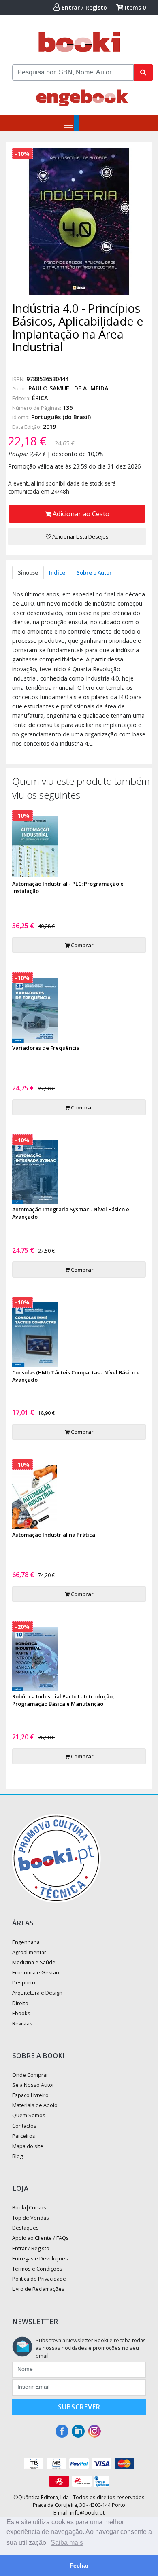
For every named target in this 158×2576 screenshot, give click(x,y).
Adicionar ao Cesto (80, 514)
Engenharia (26, 1942)
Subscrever (79, 2407)
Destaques (26, 2228)
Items (135, 7)
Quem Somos (29, 2115)
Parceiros (24, 2136)
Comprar (82, 945)
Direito (20, 2003)
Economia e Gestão (36, 1972)
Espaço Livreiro (30, 2095)
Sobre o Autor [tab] (94, 572)
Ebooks (21, 2013)
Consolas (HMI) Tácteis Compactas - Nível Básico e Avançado (76, 1376)
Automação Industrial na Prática (54, 1535)
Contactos (24, 2126)
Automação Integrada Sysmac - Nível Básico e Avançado (71, 1213)
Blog (17, 2156)
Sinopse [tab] (28, 572)
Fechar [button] (79, 2565)
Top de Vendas (31, 2218)
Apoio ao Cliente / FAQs (41, 2238)
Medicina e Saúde (34, 1962)
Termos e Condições (37, 2269)
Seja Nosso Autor (33, 2085)
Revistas (22, 2023)
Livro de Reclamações (38, 2289)
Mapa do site (28, 2146)
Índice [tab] (57, 572)
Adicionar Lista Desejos (80, 536)
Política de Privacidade (39, 2279)
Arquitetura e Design (37, 1993)
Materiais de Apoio (35, 2105)
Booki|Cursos (29, 2207)
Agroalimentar (29, 1952)
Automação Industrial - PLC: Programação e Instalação (68, 887)
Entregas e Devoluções (40, 2258)
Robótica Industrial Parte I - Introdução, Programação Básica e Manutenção (63, 1700)
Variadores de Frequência (46, 1048)
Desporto (24, 1982)
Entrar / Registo (83, 7)
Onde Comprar (30, 2075)
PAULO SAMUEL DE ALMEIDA (68, 388)
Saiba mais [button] (67, 2543)
